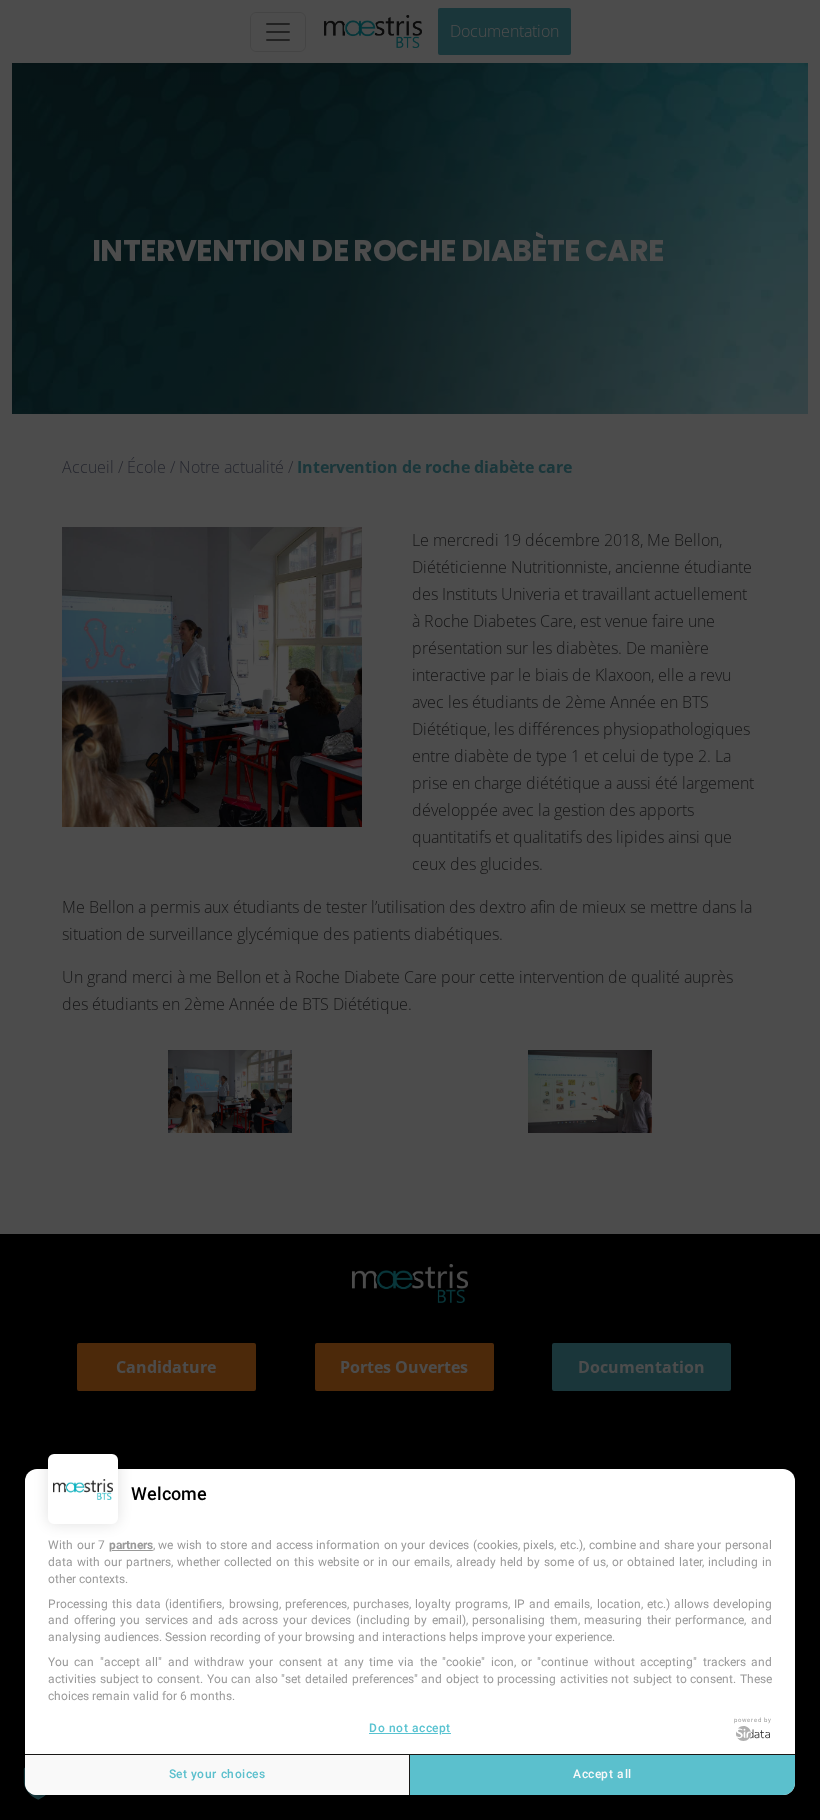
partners (131, 1545)
